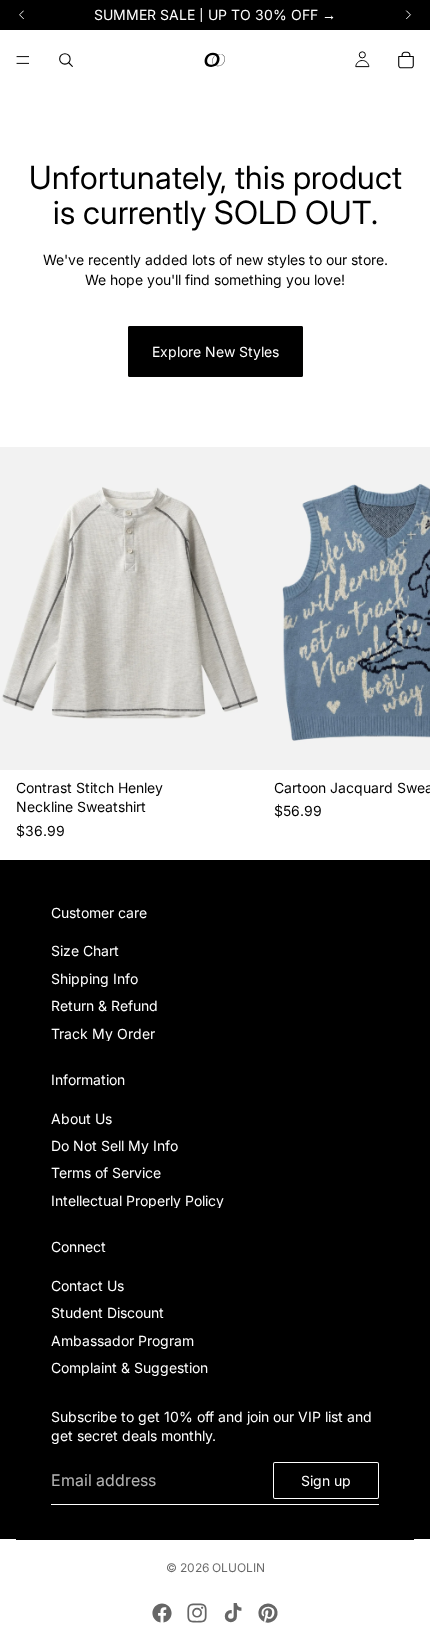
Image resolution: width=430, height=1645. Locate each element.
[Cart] (406, 60)
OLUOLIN (238, 1567)
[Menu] (23, 60)
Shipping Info (94, 978)
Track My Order (103, 1033)
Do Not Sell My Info (114, 1146)
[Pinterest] (268, 1613)
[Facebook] (162, 1613)
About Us (81, 1118)
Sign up (326, 1480)
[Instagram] (197, 1613)
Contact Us (87, 1285)
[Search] (66, 60)
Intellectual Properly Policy (137, 1200)
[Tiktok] (233, 1613)
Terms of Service (106, 1173)
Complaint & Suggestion (129, 1368)
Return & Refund (104, 1006)
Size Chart (85, 951)
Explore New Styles (215, 351)
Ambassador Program (122, 1340)
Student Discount (107, 1313)
